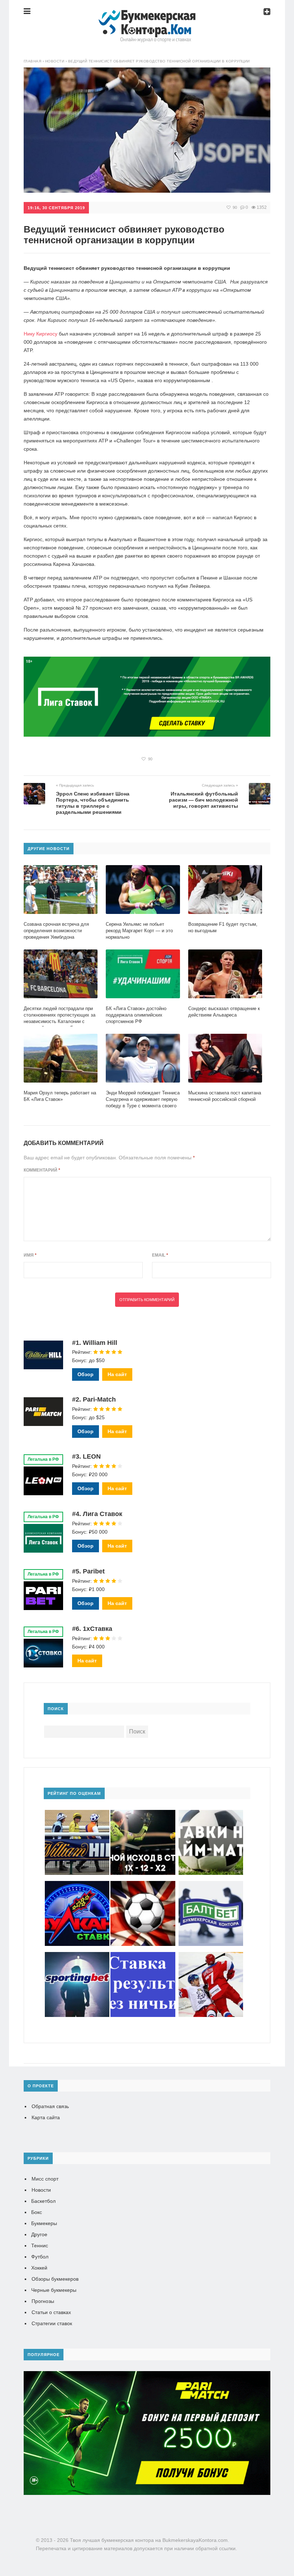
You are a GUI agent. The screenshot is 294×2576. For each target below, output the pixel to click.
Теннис (40, 2246)
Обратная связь (50, 2106)
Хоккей (39, 2268)
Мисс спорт (45, 2179)
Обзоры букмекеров (55, 2279)
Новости (41, 2190)
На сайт (117, 1374)
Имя (30, 1255)
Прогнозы (43, 2301)
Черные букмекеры (54, 2290)
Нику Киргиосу (41, 334)
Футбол (40, 2257)
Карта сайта (46, 2117)
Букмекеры (44, 2223)
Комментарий (42, 1170)
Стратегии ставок (52, 2323)
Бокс (37, 2212)
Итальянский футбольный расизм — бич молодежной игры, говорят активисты (203, 800)
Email (160, 1255)
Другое (39, 2234)
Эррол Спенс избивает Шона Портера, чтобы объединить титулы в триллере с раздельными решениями (93, 803)
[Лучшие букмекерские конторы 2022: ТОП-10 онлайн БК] (147, 16)
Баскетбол (43, 2201)
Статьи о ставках (51, 2312)
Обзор (86, 1374)
